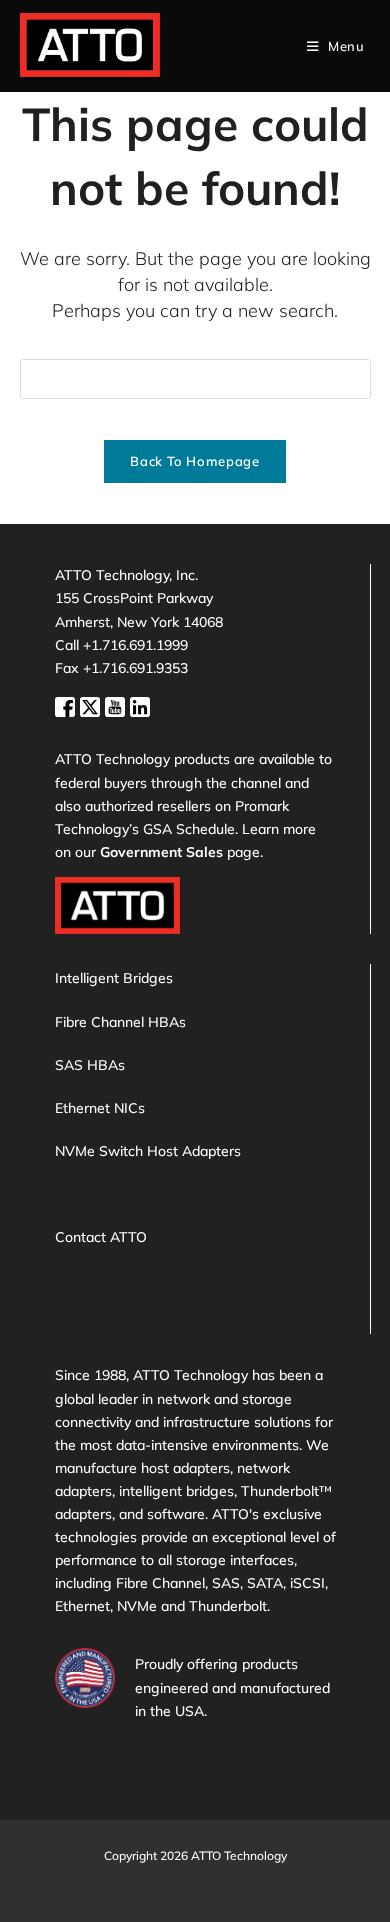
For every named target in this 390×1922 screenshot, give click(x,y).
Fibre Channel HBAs (120, 1022)
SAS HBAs (90, 1065)
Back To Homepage (194, 461)
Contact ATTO (101, 1237)
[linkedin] (140, 704)
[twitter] (92, 704)
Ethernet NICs (100, 1108)
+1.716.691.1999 (135, 645)
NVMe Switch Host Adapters (148, 1151)
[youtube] (117, 704)
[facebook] (67, 704)
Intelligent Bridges (114, 978)
